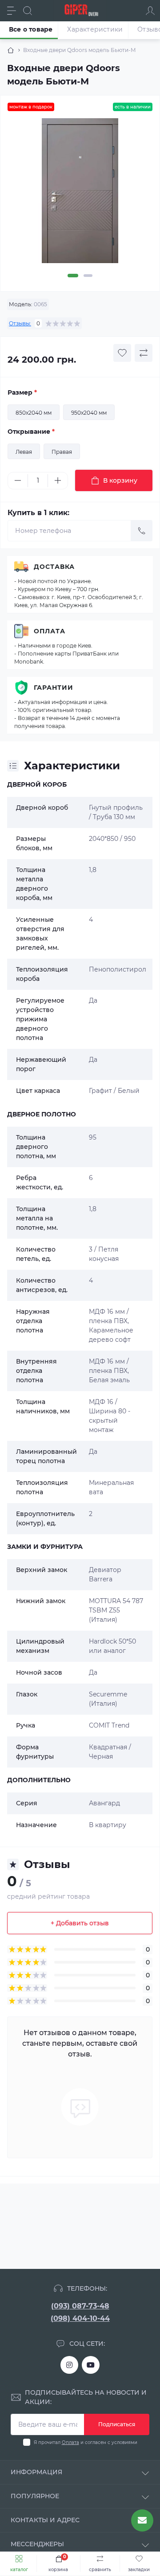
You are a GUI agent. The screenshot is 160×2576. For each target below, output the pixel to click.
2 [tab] (88, 276)
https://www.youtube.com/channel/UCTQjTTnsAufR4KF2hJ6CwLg (91, 2365)
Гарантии (54, 688)
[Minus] (18, 480)
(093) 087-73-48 (80, 2306)
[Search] (28, 11)
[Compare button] (144, 353)
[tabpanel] (80, 194)
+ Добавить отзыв (80, 1923)
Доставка (54, 567)
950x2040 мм (89, 413)
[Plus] (58, 480)
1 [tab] (73, 276)
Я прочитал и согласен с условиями (86, 2442)
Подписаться (117, 2424)
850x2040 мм (34, 413)
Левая (24, 452)
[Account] (150, 11)
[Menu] (12, 11)
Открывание (31, 432)
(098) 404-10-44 (80, 2318)
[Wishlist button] (122, 353)
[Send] (142, 531)
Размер (22, 392)
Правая (62, 452)
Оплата (50, 631)
